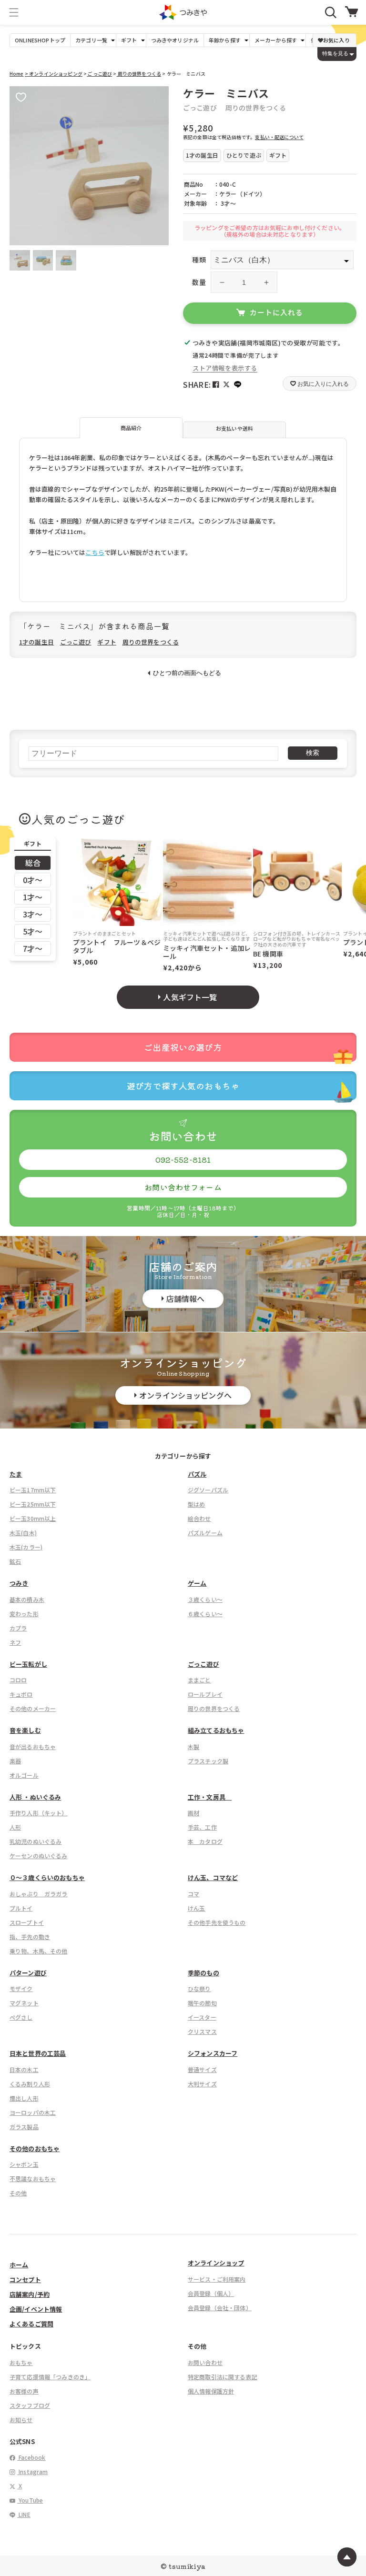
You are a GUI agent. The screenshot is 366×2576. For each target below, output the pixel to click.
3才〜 (33, 914)
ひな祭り (199, 1988)
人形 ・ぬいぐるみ (35, 1797)
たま (16, 1474)
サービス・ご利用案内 (217, 2279)
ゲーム (197, 1583)
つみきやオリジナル (175, 40)
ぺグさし (21, 2017)
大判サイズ (202, 2084)
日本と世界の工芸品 (38, 2053)
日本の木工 (24, 2069)
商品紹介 (131, 428)
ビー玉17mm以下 (33, 1490)
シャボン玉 (24, 2164)
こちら (95, 552)
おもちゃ (21, 2362)
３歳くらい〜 (205, 1599)
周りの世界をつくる (139, 74)
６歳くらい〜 (205, 1614)
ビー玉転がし (28, 1664)
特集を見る (335, 53)
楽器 (15, 1761)
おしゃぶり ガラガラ (39, 1894)
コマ (193, 1894)
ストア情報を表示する (225, 368)
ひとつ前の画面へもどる (187, 673)
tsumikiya (187, 2566)
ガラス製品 (24, 2127)
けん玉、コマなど (213, 1877)
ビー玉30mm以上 (33, 1518)
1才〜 (33, 897)
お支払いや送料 (234, 428)
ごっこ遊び (99, 74)
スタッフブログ (30, 2405)
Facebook (31, 2457)
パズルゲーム (205, 1533)
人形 (15, 1827)
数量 (199, 282)
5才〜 (33, 931)
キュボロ (21, 1694)
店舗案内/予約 (30, 2294)
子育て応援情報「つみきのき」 (50, 2377)
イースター (202, 2017)
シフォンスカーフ (213, 2053)
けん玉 (196, 1908)
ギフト (107, 642)
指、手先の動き (30, 1937)
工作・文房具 (210, 1797)
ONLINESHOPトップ (40, 40)
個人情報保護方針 (211, 2391)
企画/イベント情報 (36, 2309)
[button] (14, 12)
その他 (18, 2193)
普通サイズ (202, 2069)
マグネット (24, 2003)
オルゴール (24, 1775)
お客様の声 (24, 2391)
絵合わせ (199, 1518)
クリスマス (202, 2031)
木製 (193, 1746)
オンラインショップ (216, 2263)
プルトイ (21, 1908)
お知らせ (21, 2420)
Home (17, 74)
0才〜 (33, 880)
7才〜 (33, 948)
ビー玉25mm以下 (33, 1504)
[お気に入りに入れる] (21, 98)
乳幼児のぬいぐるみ (36, 1841)
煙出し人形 (24, 2098)
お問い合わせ (205, 2362)
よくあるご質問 (31, 2324)
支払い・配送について (279, 137)
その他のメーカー (33, 1708)
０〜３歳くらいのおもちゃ (47, 1877)
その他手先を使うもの (217, 1922)
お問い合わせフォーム (183, 1187)
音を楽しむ (25, 1730)
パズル (197, 1474)
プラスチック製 (208, 1761)
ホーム (19, 2265)
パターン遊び (28, 1973)
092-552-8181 (183, 1159)
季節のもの (203, 1973)
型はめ (196, 1504)
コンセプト (25, 2279)
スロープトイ (27, 1922)
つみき (19, 1583)
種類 (199, 260)
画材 (193, 1813)
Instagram (33, 2471)
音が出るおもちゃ (33, 1746)
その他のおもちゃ (35, 2148)
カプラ (18, 1628)
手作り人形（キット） (39, 1813)
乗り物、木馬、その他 (39, 1951)
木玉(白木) (23, 1533)
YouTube (30, 2500)
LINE (24, 2514)
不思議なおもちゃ (33, 2179)
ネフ (15, 1642)
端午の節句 (202, 2003)
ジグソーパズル (208, 1490)
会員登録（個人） (211, 2293)
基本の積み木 (27, 1599)
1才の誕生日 (36, 642)
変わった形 (24, 1614)
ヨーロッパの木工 (33, 2112)
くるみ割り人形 (30, 2084)
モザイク (21, 1988)
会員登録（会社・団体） (220, 2308)
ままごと (199, 1680)
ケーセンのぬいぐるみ (39, 1856)
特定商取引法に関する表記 (223, 2377)
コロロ (18, 1680)
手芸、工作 (202, 1827)
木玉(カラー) (26, 1547)
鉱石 (15, 1561)
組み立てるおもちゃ (216, 1730)
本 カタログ (205, 1841)
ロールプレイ (205, 1694)
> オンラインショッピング (54, 74)
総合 (33, 863)
